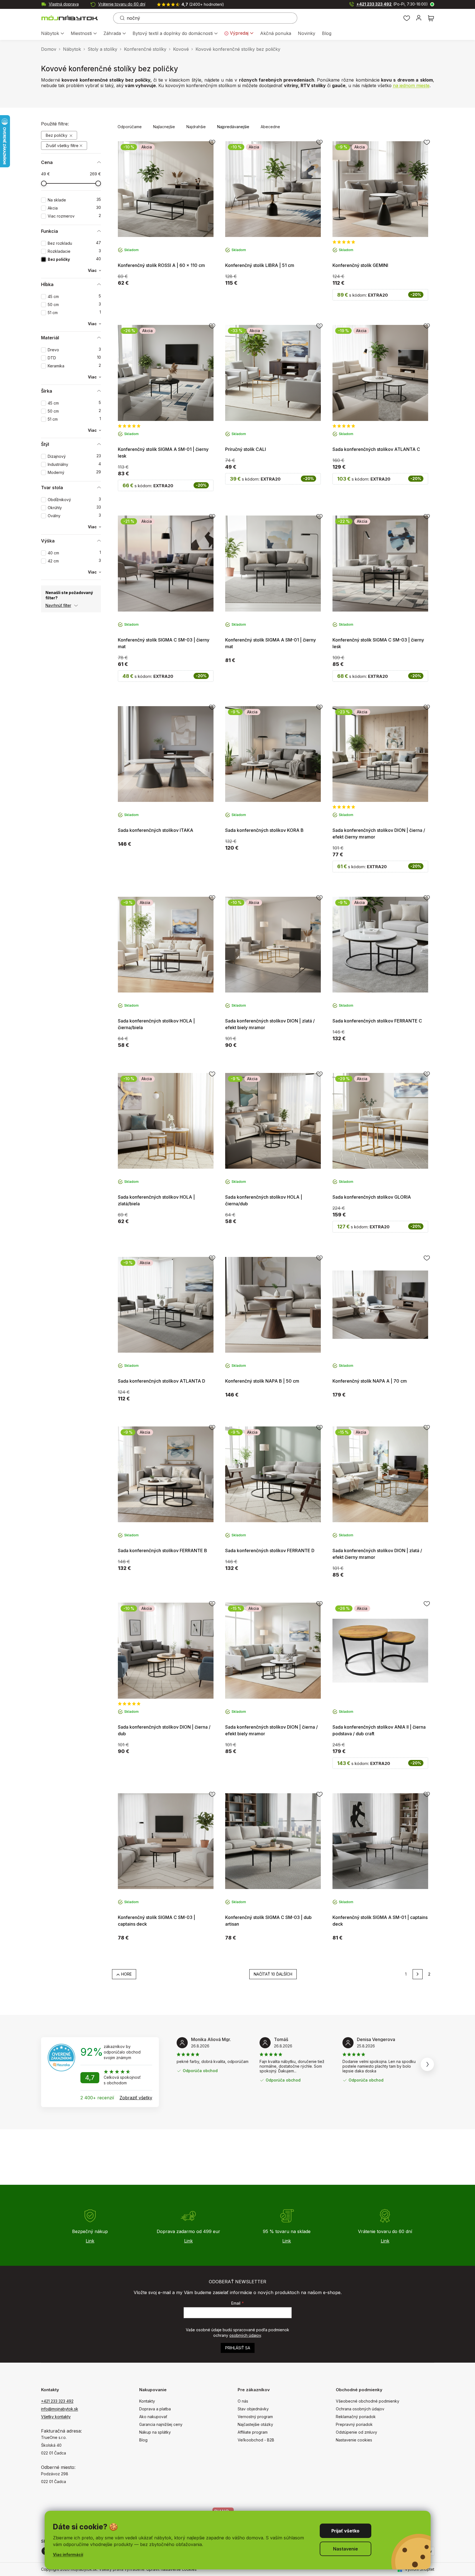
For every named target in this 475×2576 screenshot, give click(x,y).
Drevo (74, 350)
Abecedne (270, 127)
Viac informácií (68, 2554)
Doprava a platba (155, 2409)
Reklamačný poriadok (356, 2417)
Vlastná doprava (64, 4)
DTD (74, 358)
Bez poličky (57, 135)
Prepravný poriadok (354, 2424)
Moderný (74, 472)
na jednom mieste (411, 85)
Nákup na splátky (155, 2432)
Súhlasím (346, 2531)
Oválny (74, 516)
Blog (143, 2440)
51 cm (74, 313)
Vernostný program (255, 2417)
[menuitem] (53, 34)
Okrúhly (74, 508)
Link (90, 2241)
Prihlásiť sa (238, 2348)
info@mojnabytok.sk (60, 2409)
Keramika (74, 366)
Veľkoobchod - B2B (256, 2440)
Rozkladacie (74, 251)
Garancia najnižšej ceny (161, 2424)
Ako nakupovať (153, 2417)
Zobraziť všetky (136, 2098)
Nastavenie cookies (354, 2440)
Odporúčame (130, 127)
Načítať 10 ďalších (273, 1974)
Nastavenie (346, 2549)
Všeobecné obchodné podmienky (368, 2401)
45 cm (74, 296)
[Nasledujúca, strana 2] (418, 1974)
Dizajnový (74, 456)
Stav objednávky (253, 2409)
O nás (243, 2401)
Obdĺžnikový (74, 500)
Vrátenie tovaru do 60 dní (122, 4)
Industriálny (74, 464)
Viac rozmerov (74, 216)
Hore (126, 1974)
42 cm (74, 561)
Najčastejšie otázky (255, 2424)
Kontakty (147, 2401)
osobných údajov (245, 2335)
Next (427, 2064)
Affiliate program (253, 2432)
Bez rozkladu (74, 243)
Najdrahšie (196, 127)
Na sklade (74, 200)
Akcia (74, 208)
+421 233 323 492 (392, 4)
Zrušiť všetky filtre (62, 146)
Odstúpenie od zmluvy (356, 2432)
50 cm (74, 305)
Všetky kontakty (56, 2417)
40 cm (74, 553)
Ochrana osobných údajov (360, 2409)
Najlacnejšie (164, 127)
